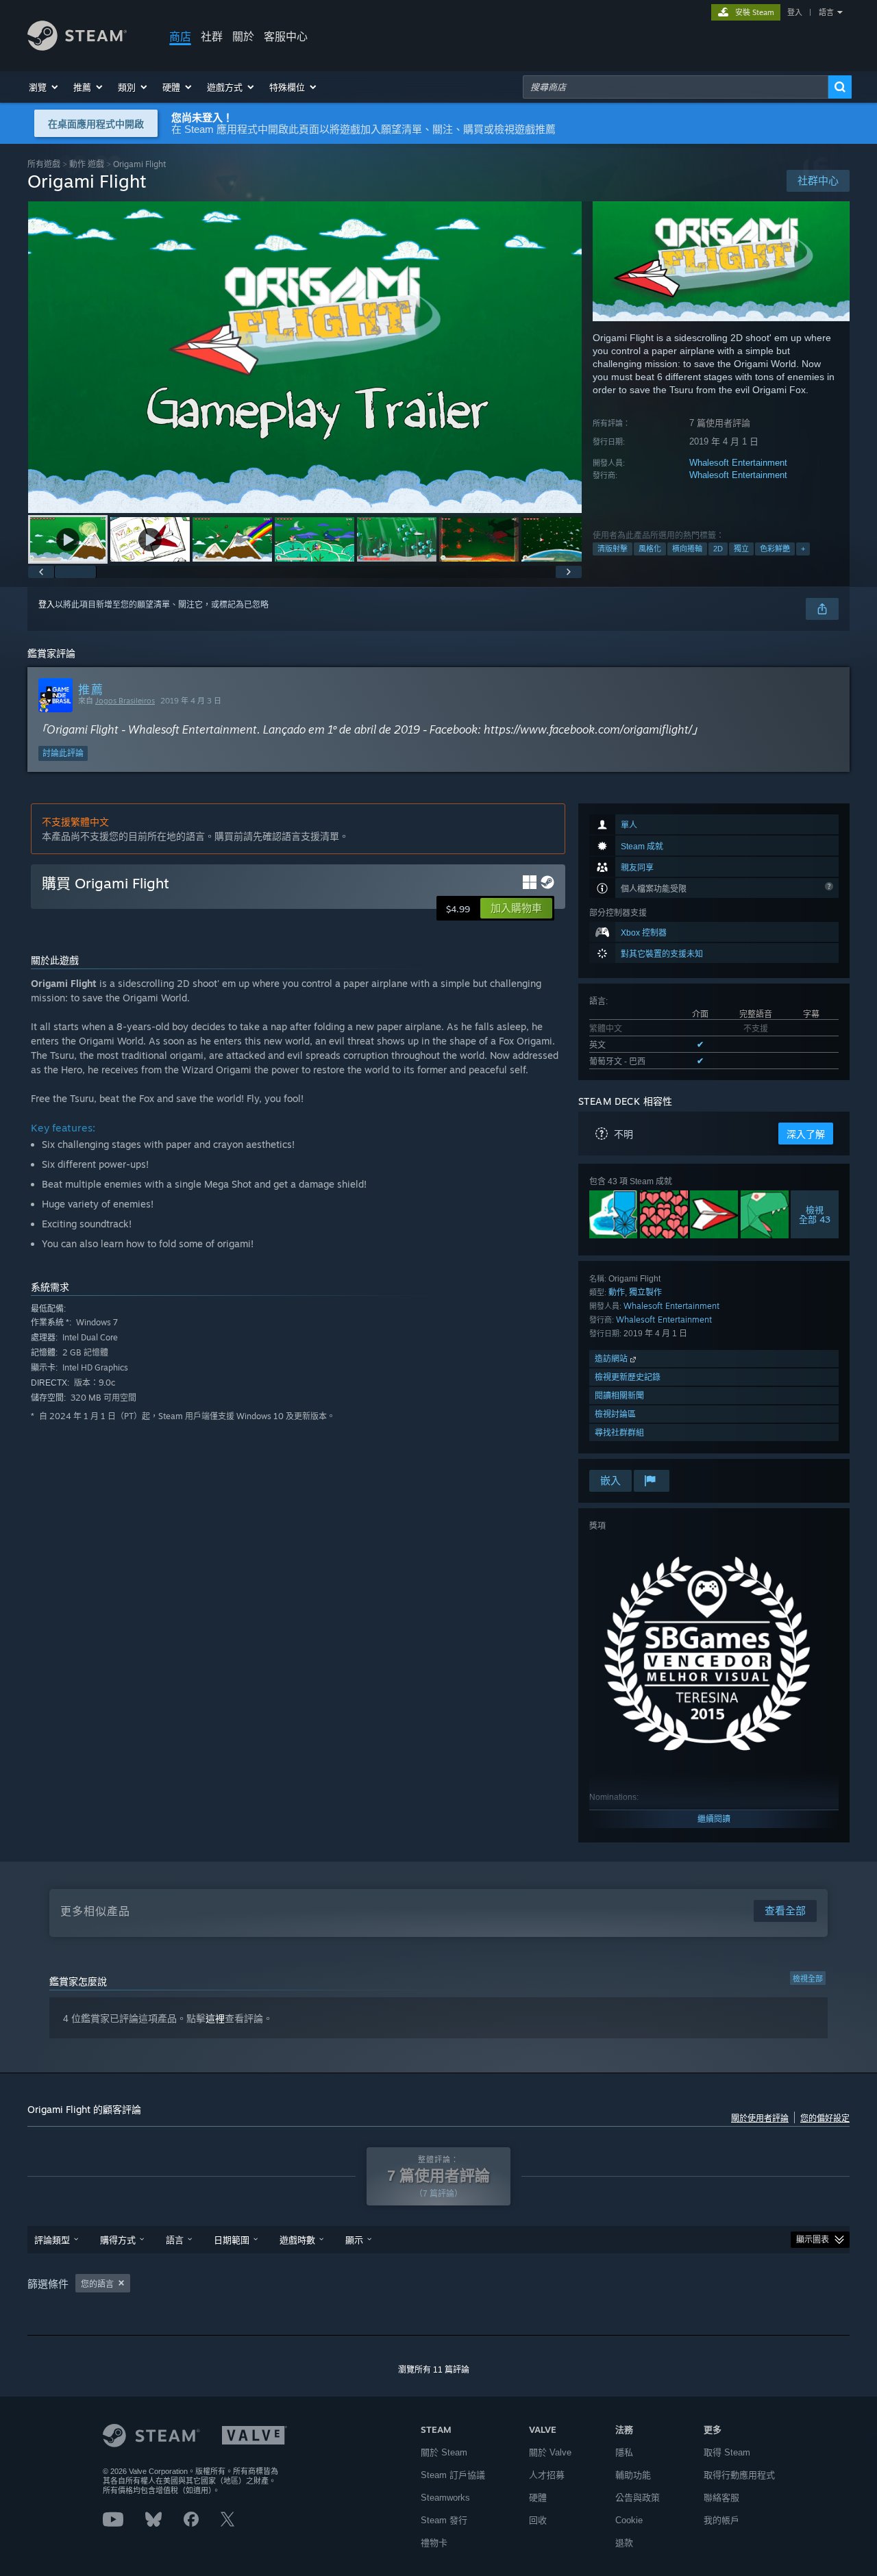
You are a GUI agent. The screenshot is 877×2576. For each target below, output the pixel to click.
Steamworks (445, 2498)
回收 (538, 2520)
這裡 (215, 2018)
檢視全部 (808, 1979)
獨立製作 (645, 1292)
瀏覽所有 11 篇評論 (434, 2370)
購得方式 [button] (118, 2240)
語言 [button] (175, 2240)
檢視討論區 (615, 1414)
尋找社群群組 (619, 1433)
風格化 (650, 549)
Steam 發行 (444, 2520)
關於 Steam (444, 2452)
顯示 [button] (354, 2240)
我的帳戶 (721, 2520)
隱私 (624, 2452)
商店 (180, 36)
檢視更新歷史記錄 (628, 1377)
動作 (617, 1292)
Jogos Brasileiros (125, 701)
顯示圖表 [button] (813, 2240)
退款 (624, 2543)
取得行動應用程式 (739, 2475)
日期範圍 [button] (232, 2240)
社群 (212, 36)
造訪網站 (613, 1359)
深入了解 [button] (806, 1134)
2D (718, 549)
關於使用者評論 (760, 2118)
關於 (243, 36)
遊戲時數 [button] (297, 2240)
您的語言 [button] (97, 2284)
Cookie (629, 2520)
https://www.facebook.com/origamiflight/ (588, 729)
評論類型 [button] (52, 2240)
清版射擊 (613, 549)
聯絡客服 (721, 2498)
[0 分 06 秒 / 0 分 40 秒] (305, 357)
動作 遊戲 (87, 164)
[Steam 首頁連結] (77, 47)
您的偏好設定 (825, 2118)
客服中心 (286, 36)
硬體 (538, 2498)
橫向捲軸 (687, 549)
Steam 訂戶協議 (453, 2475)
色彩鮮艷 (775, 549)
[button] (44, 87)
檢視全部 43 (815, 1214)
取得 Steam (727, 2452)
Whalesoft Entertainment (738, 463)
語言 (826, 12)
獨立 (741, 549)
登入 (795, 12)
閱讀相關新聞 (619, 1396)
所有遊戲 (44, 164)
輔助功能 (633, 2475)
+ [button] (803, 549)
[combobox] (676, 87)
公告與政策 (638, 2498)
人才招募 (547, 2475)
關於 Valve (550, 2452)
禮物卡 (434, 2543)
